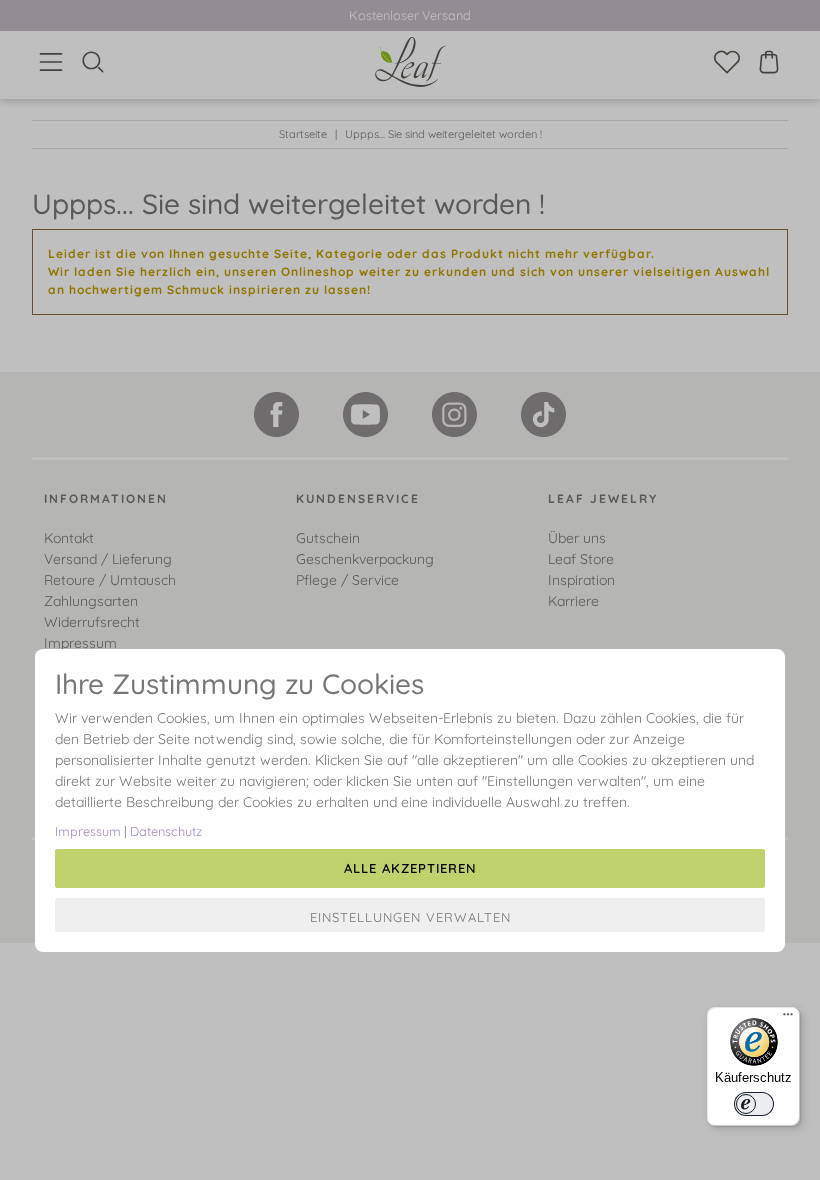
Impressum (88, 831)
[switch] (754, 1104)
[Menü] (788, 1019)
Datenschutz (166, 831)
